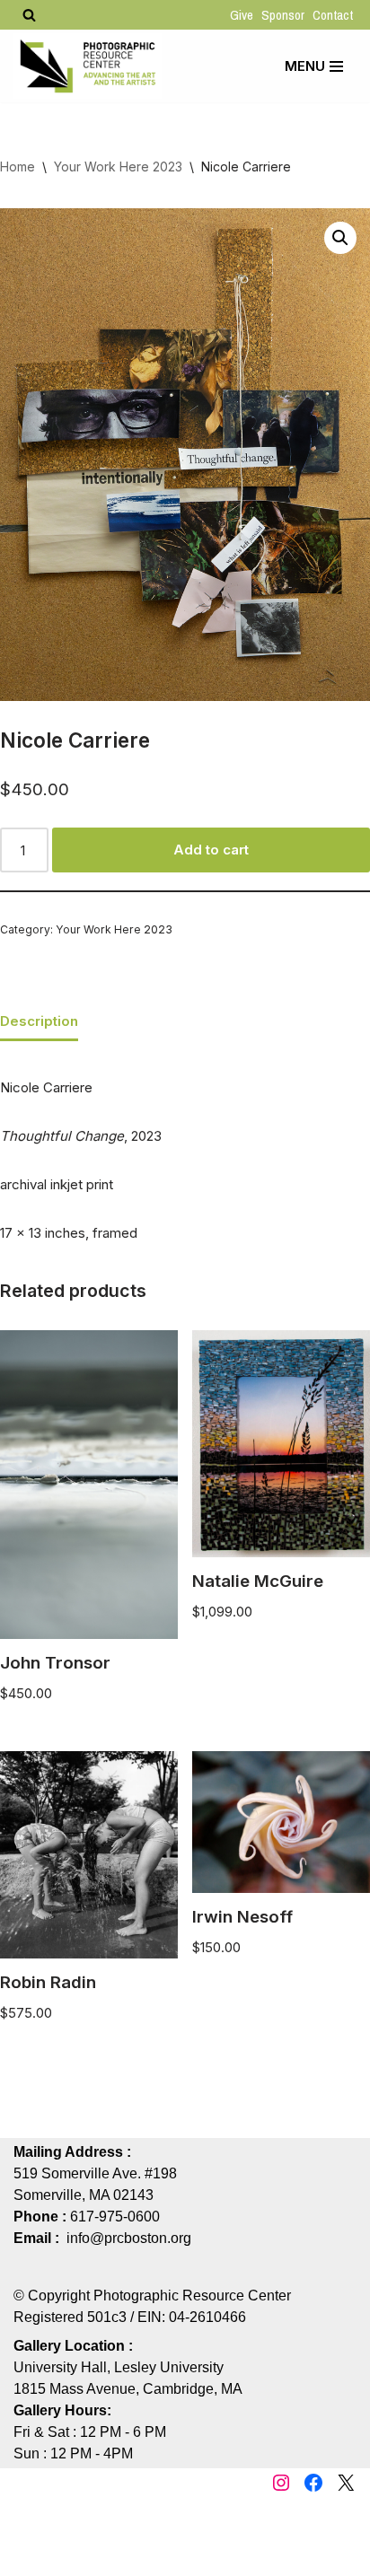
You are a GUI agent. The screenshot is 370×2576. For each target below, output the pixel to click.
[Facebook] (313, 2483)
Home (18, 166)
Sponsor (283, 15)
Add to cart (211, 850)
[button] (340, 238)
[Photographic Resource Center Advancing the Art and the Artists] (88, 66)
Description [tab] (39, 1021)
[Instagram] (281, 2483)
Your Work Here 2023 (118, 166)
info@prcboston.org (129, 2238)
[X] (346, 2483)
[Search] (29, 15)
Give (242, 15)
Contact (333, 15)
